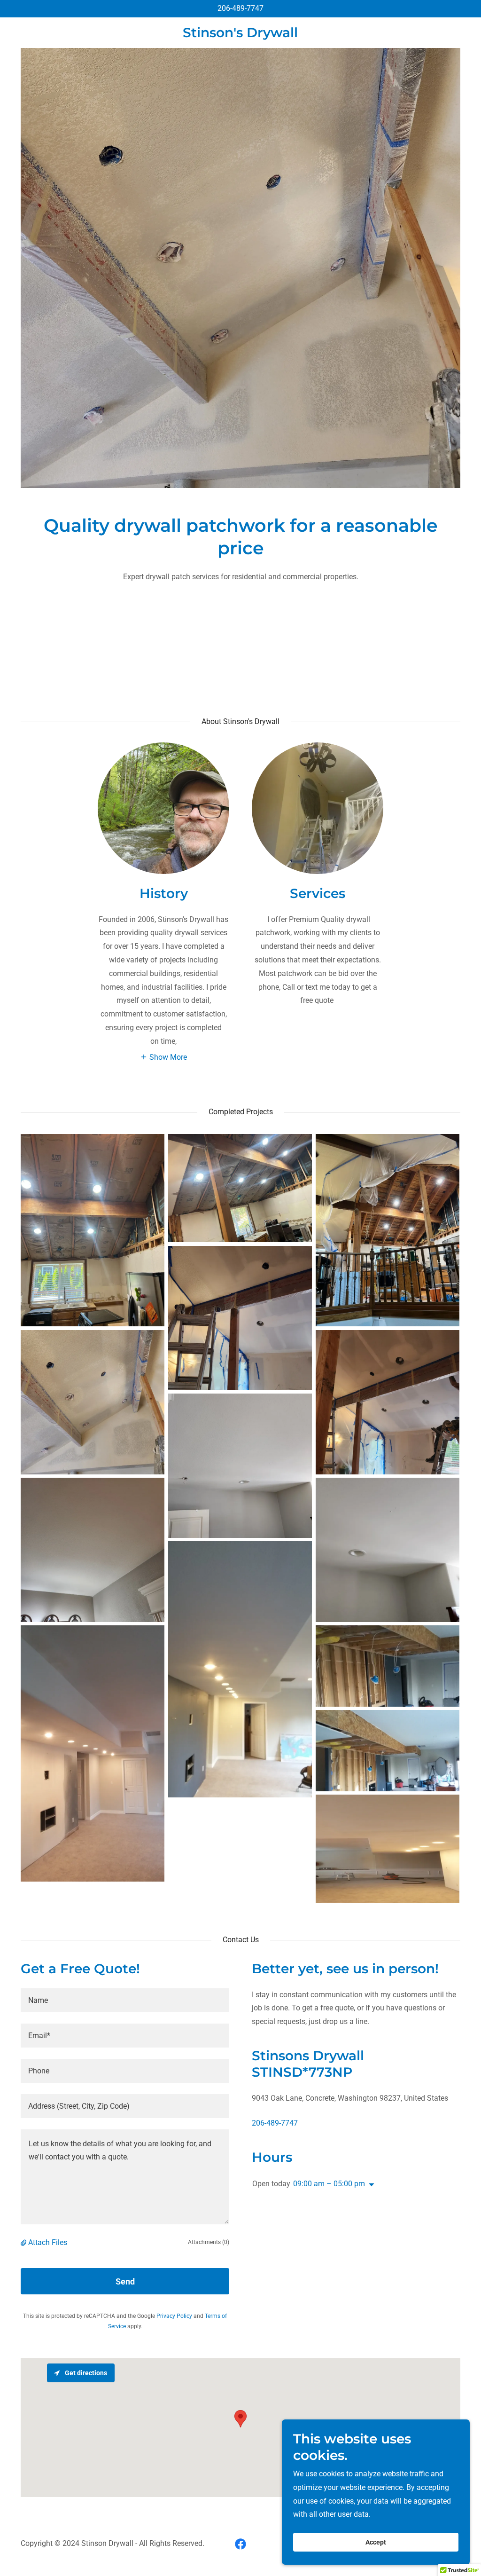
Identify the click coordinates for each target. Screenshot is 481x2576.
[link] (240, 35)
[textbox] (125, 2000)
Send (125, 2281)
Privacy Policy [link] (174, 2316)
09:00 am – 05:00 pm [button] (329, 2184)
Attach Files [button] (48, 2242)
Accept (376, 2542)
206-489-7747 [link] (240, 8)
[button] (163, 1057)
